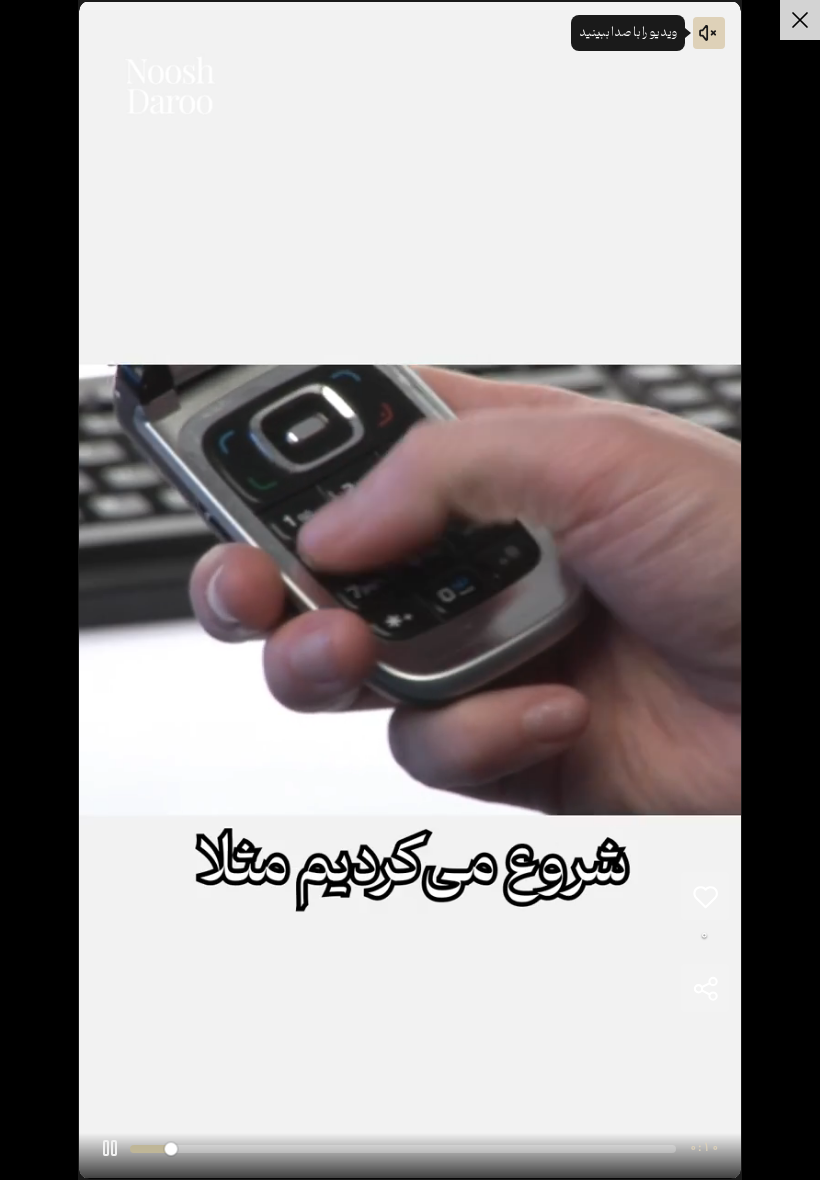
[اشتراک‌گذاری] (705, 988)
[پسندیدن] (705, 896)
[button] (110, 1148)
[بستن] (800, 20)
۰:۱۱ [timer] (704, 1148)
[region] (410, 590)
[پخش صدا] (709, 33)
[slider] (403, 1148)
